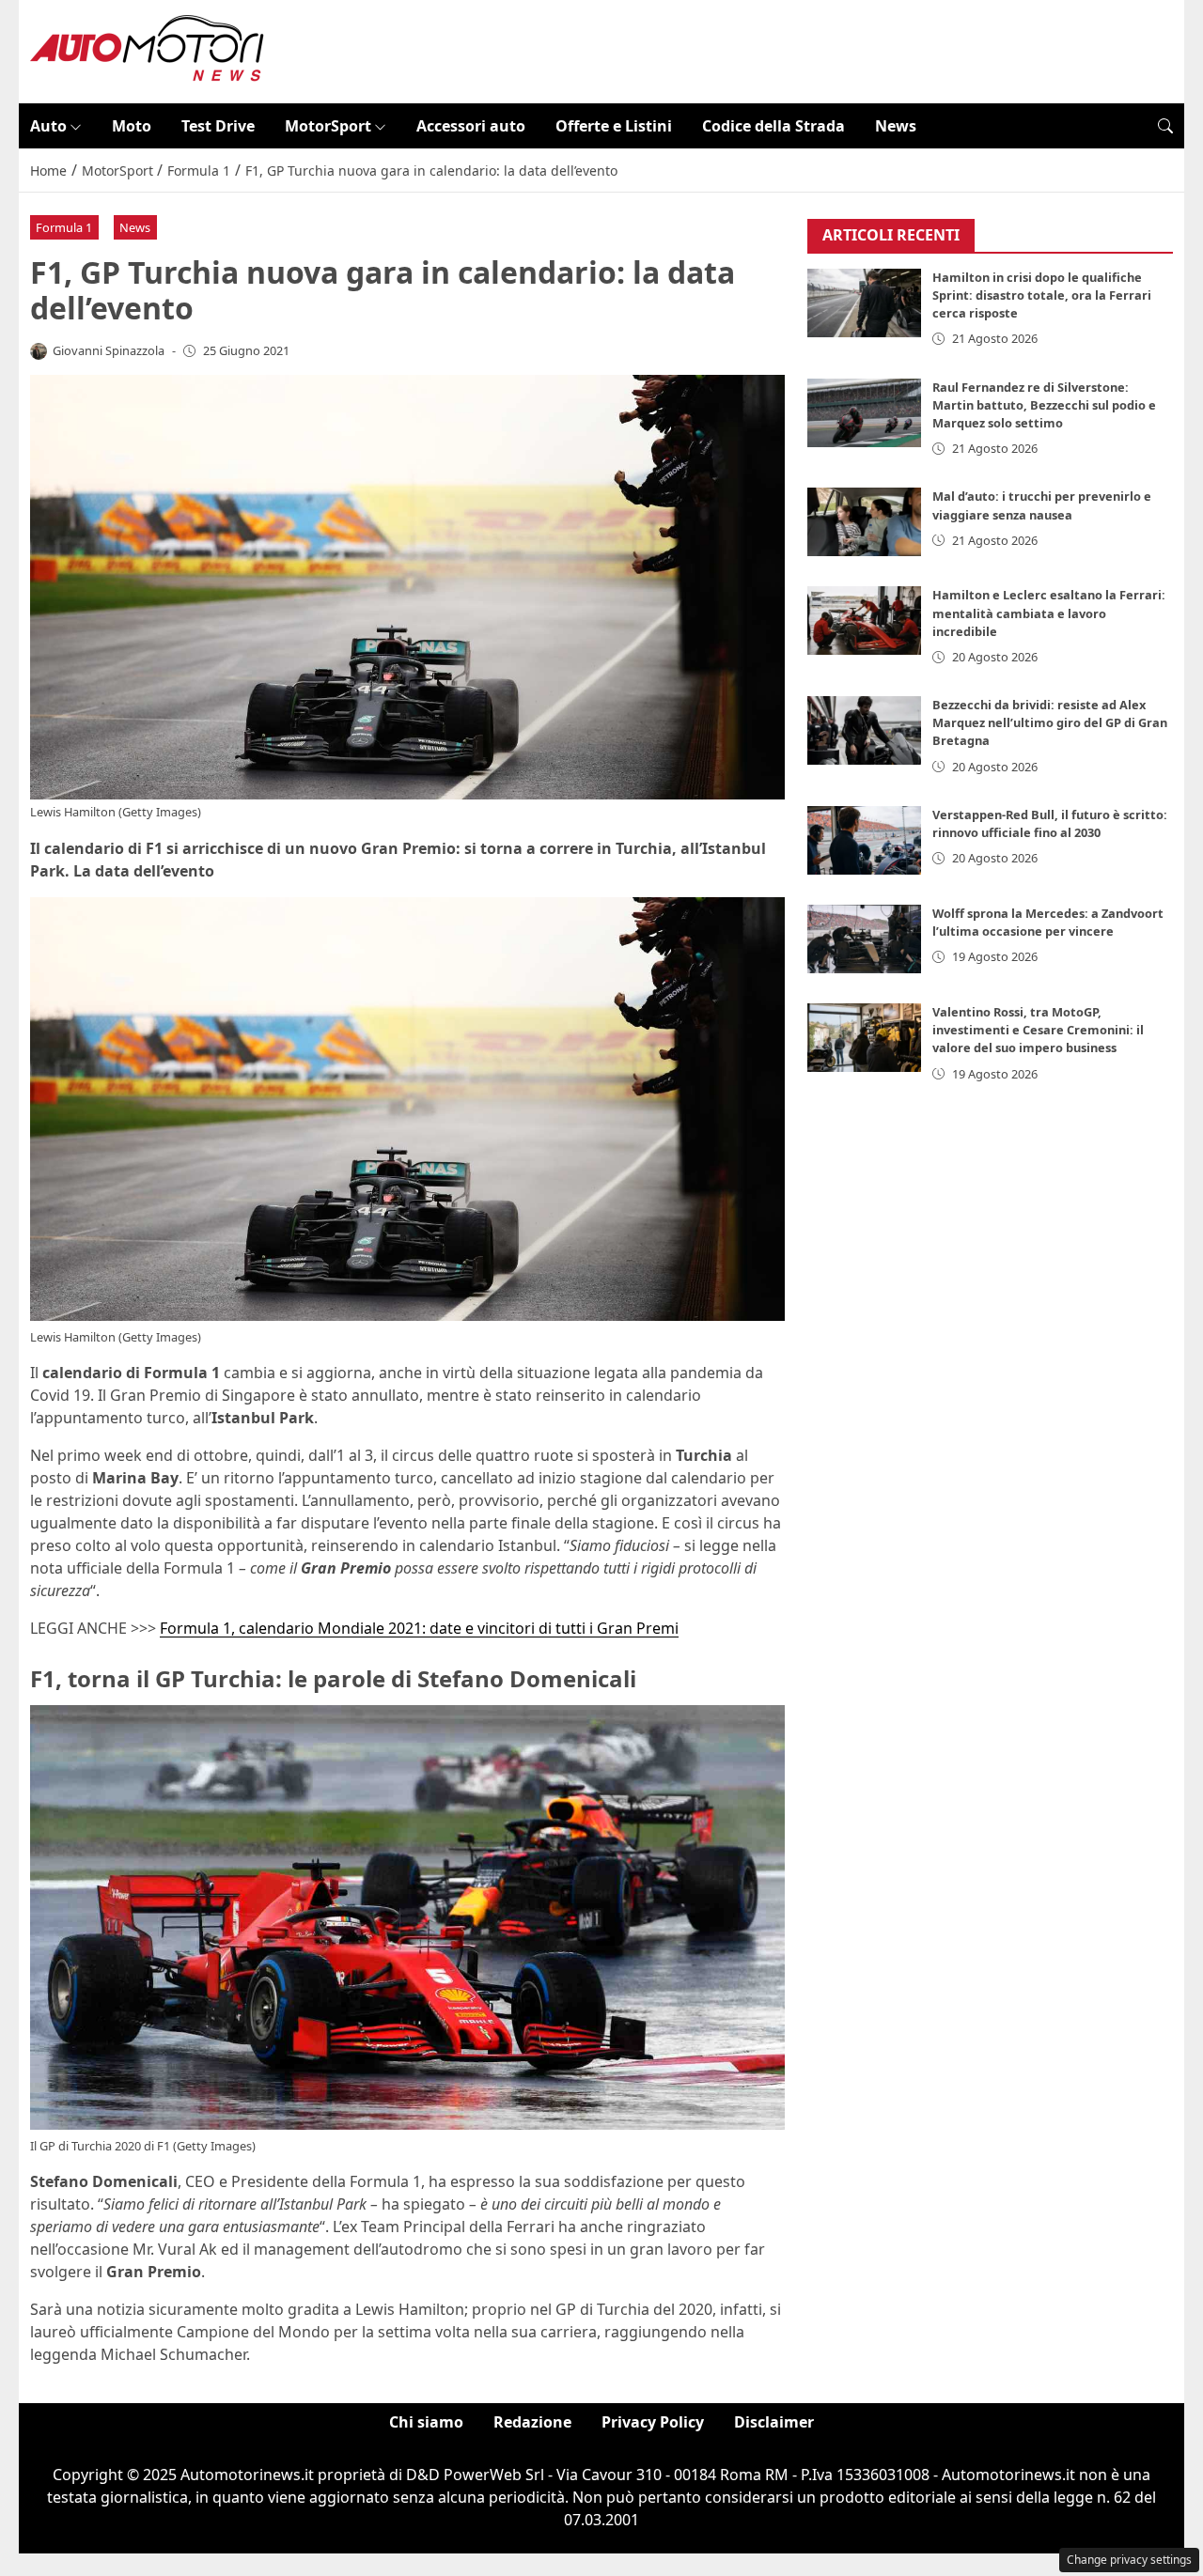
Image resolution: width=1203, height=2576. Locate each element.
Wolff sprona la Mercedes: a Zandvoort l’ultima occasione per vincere (1048, 923)
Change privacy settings (1129, 2560)
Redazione (532, 2422)
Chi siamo (426, 2422)
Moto (132, 126)
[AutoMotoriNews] (148, 50)
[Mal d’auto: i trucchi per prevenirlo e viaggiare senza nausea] (865, 523)
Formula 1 (64, 227)
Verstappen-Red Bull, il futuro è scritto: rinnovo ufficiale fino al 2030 (1050, 824)
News (896, 126)
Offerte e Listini (614, 126)
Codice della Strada (773, 126)
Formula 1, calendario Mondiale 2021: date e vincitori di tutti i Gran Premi (419, 1628)
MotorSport (328, 126)
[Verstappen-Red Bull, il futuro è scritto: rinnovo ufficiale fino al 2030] (865, 841)
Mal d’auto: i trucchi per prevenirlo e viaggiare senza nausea (1042, 506)
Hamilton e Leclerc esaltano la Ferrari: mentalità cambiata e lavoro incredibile (1049, 613)
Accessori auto (471, 126)
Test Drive (218, 126)
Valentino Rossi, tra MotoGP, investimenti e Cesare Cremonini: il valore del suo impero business (1038, 1031)
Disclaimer (774, 2422)
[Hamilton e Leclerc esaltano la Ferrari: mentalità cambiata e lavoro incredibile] (865, 621)
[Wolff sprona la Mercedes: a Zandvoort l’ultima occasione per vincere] (865, 940)
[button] (1165, 126)
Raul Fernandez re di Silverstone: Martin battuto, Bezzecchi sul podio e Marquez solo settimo (1044, 405)
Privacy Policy (653, 2422)
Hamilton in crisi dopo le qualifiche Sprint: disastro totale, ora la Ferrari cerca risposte (1042, 296)
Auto (48, 126)
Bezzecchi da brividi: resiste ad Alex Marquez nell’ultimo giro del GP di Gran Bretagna (1050, 723)
